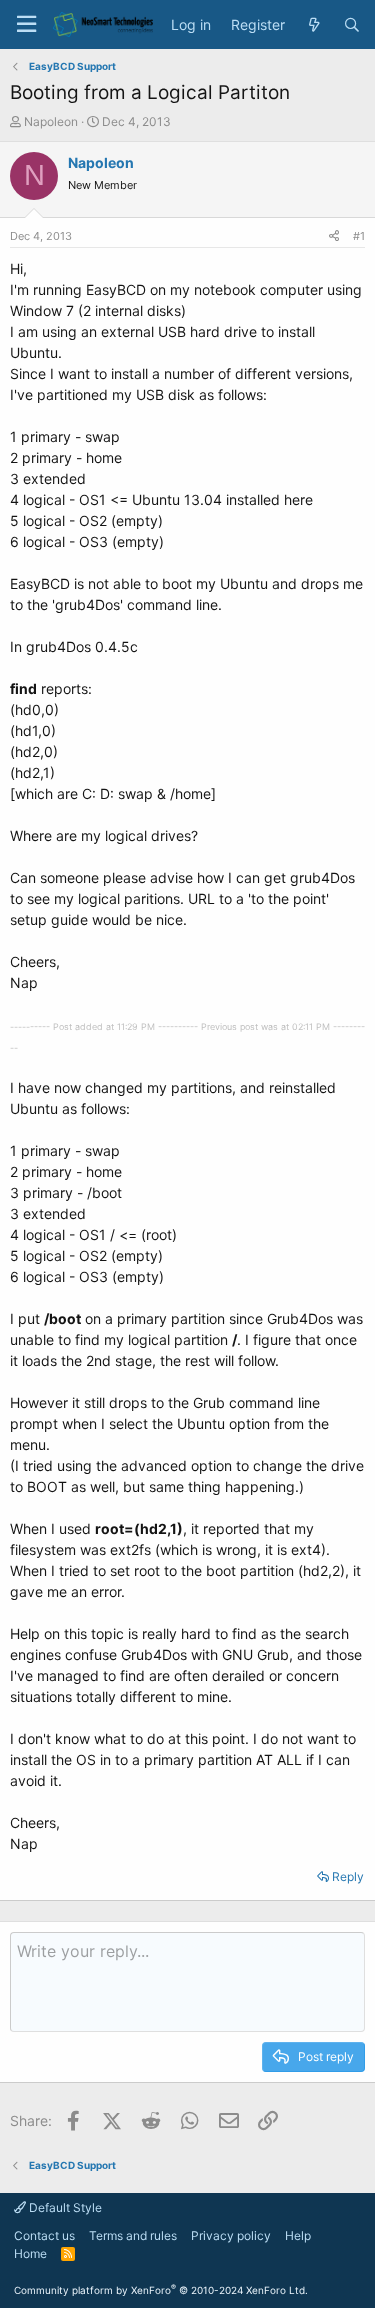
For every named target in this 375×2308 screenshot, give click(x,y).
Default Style (64, 2207)
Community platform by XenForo (161, 2290)
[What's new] (314, 25)
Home (30, 2253)
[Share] (334, 236)
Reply (348, 1876)
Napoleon (51, 121)
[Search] (352, 25)
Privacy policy (231, 2235)
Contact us (44, 2235)
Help (298, 2235)
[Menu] (26, 24)
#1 (359, 236)
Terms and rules (133, 2235)
